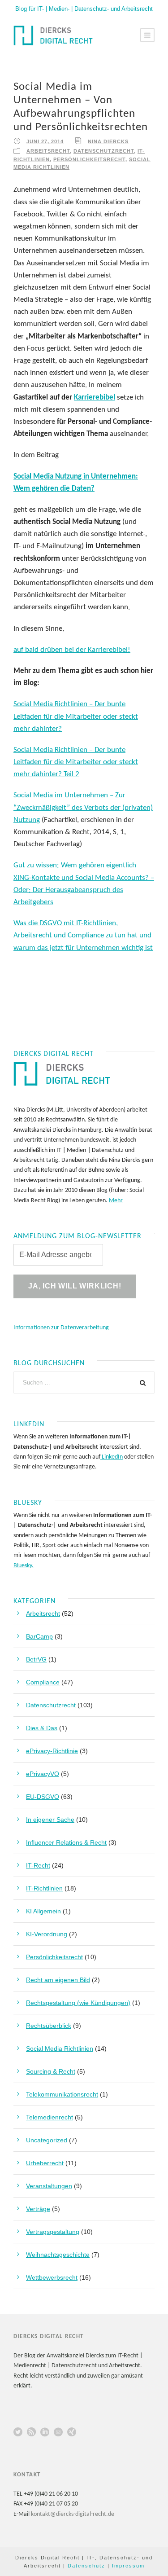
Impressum (128, 2566)
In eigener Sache (50, 1820)
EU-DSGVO (43, 1797)
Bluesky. (24, 1566)
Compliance (43, 1682)
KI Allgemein (43, 1911)
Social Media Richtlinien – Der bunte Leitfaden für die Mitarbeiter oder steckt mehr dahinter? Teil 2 (76, 762)
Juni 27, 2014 (45, 141)
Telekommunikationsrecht (62, 2094)
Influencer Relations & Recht (66, 1842)
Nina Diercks (108, 141)
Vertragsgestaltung (53, 2232)
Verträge (38, 2209)
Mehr (116, 1201)
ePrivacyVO (43, 1774)
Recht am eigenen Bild (58, 1980)
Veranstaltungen (49, 2186)
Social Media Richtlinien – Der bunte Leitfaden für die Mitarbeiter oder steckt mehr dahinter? (76, 716)
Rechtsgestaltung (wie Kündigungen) (78, 2003)
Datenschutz (86, 2566)
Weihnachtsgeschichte (58, 2255)
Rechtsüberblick (49, 2026)
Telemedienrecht (50, 2117)
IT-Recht (38, 1865)
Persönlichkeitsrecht (89, 159)
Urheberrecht (45, 2163)
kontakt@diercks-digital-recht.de (73, 2514)
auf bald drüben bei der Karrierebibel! (72, 650)
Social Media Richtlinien (60, 2048)
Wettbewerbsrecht (52, 2277)
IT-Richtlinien (44, 1888)
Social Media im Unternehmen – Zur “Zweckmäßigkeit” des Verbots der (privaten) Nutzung (83, 807)
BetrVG (36, 1659)
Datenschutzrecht (104, 151)
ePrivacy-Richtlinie (52, 1751)
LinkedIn (112, 1457)
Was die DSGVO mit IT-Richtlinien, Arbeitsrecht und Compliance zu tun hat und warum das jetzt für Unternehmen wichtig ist (83, 935)
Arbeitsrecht (48, 151)
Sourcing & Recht (51, 2071)
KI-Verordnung (47, 1934)
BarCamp (39, 1636)
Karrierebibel (95, 398)
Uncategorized (47, 2140)
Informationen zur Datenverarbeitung (61, 1328)
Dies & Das (42, 1728)
